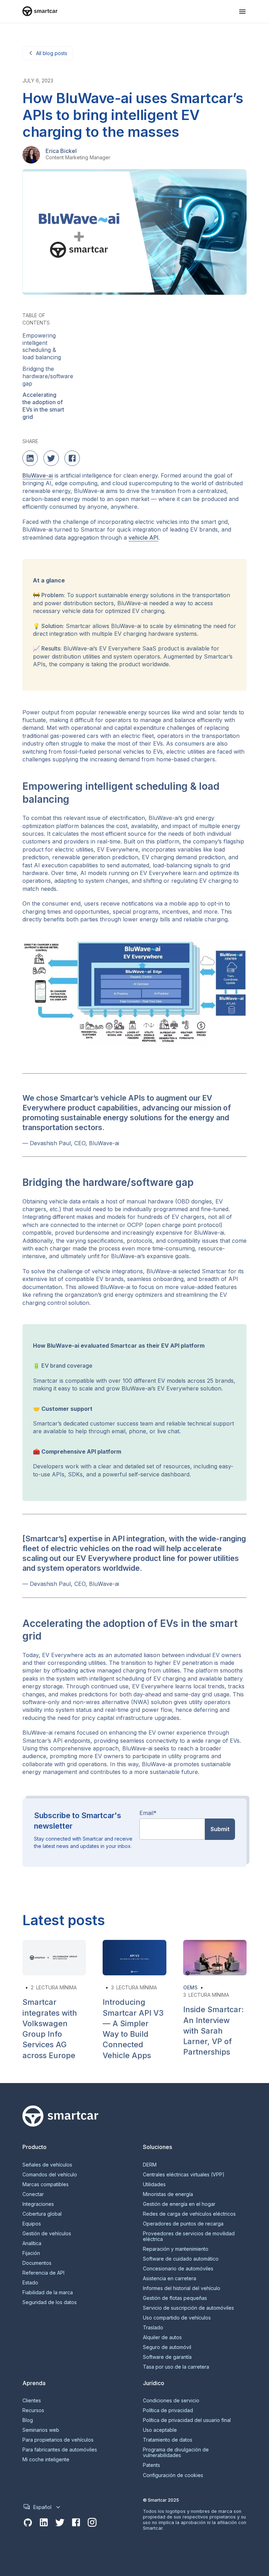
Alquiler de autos (162, 2337)
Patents (151, 2465)
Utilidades (154, 2184)
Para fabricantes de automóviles (60, 2450)
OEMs (190, 1987)
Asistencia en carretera (170, 2278)
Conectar (33, 2194)
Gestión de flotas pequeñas (175, 2298)
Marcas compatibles (46, 2184)
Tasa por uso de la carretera (176, 2367)
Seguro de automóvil (167, 2347)
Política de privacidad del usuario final (187, 2420)
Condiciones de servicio (171, 2401)
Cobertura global (42, 2214)
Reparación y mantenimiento (176, 2249)
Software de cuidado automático (181, 2259)
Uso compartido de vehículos (177, 2318)
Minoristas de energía (168, 2194)
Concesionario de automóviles (178, 2269)
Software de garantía (167, 2357)
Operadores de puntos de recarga (183, 2224)
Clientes (32, 2401)
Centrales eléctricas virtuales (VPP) (184, 2175)
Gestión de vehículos (47, 2234)
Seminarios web (41, 2430)
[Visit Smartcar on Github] (28, 2523)
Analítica (32, 2243)
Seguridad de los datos (50, 2302)
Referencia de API (43, 2273)
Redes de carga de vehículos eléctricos (189, 2214)
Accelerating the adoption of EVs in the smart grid (43, 406)
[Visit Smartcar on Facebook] (76, 2523)
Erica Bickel (61, 151)
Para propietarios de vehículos (58, 2440)
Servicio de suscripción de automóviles (188, 2308)
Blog (28, 2420)
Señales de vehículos (47, 2165)
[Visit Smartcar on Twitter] (60, 2523)
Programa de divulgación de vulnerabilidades (176, 2452)
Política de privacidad (168, 2410)
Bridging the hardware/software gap (48, 376)
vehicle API (143, 538)
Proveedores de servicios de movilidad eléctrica (189, 2236)
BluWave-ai (38, 475)
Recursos (33, 2410)
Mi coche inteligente (46, 2460)
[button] (242, 12)
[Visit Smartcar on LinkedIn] (44, 2523)
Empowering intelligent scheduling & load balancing (42, 346)
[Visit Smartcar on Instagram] (92, 2523)
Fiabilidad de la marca (48, 2293)
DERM (150, 2165)
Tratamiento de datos (168, 2440)
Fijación (31, 2253)
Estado (30, 2283)
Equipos (32, 2224)
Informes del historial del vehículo (182, 2288)
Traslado (153, 2328)
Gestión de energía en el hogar (179, 2204)
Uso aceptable (160, 2430)
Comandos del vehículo (50, 2175)
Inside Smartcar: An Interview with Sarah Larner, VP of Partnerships (213, 2031)
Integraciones (38, 2204)
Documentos (37, 2263)
